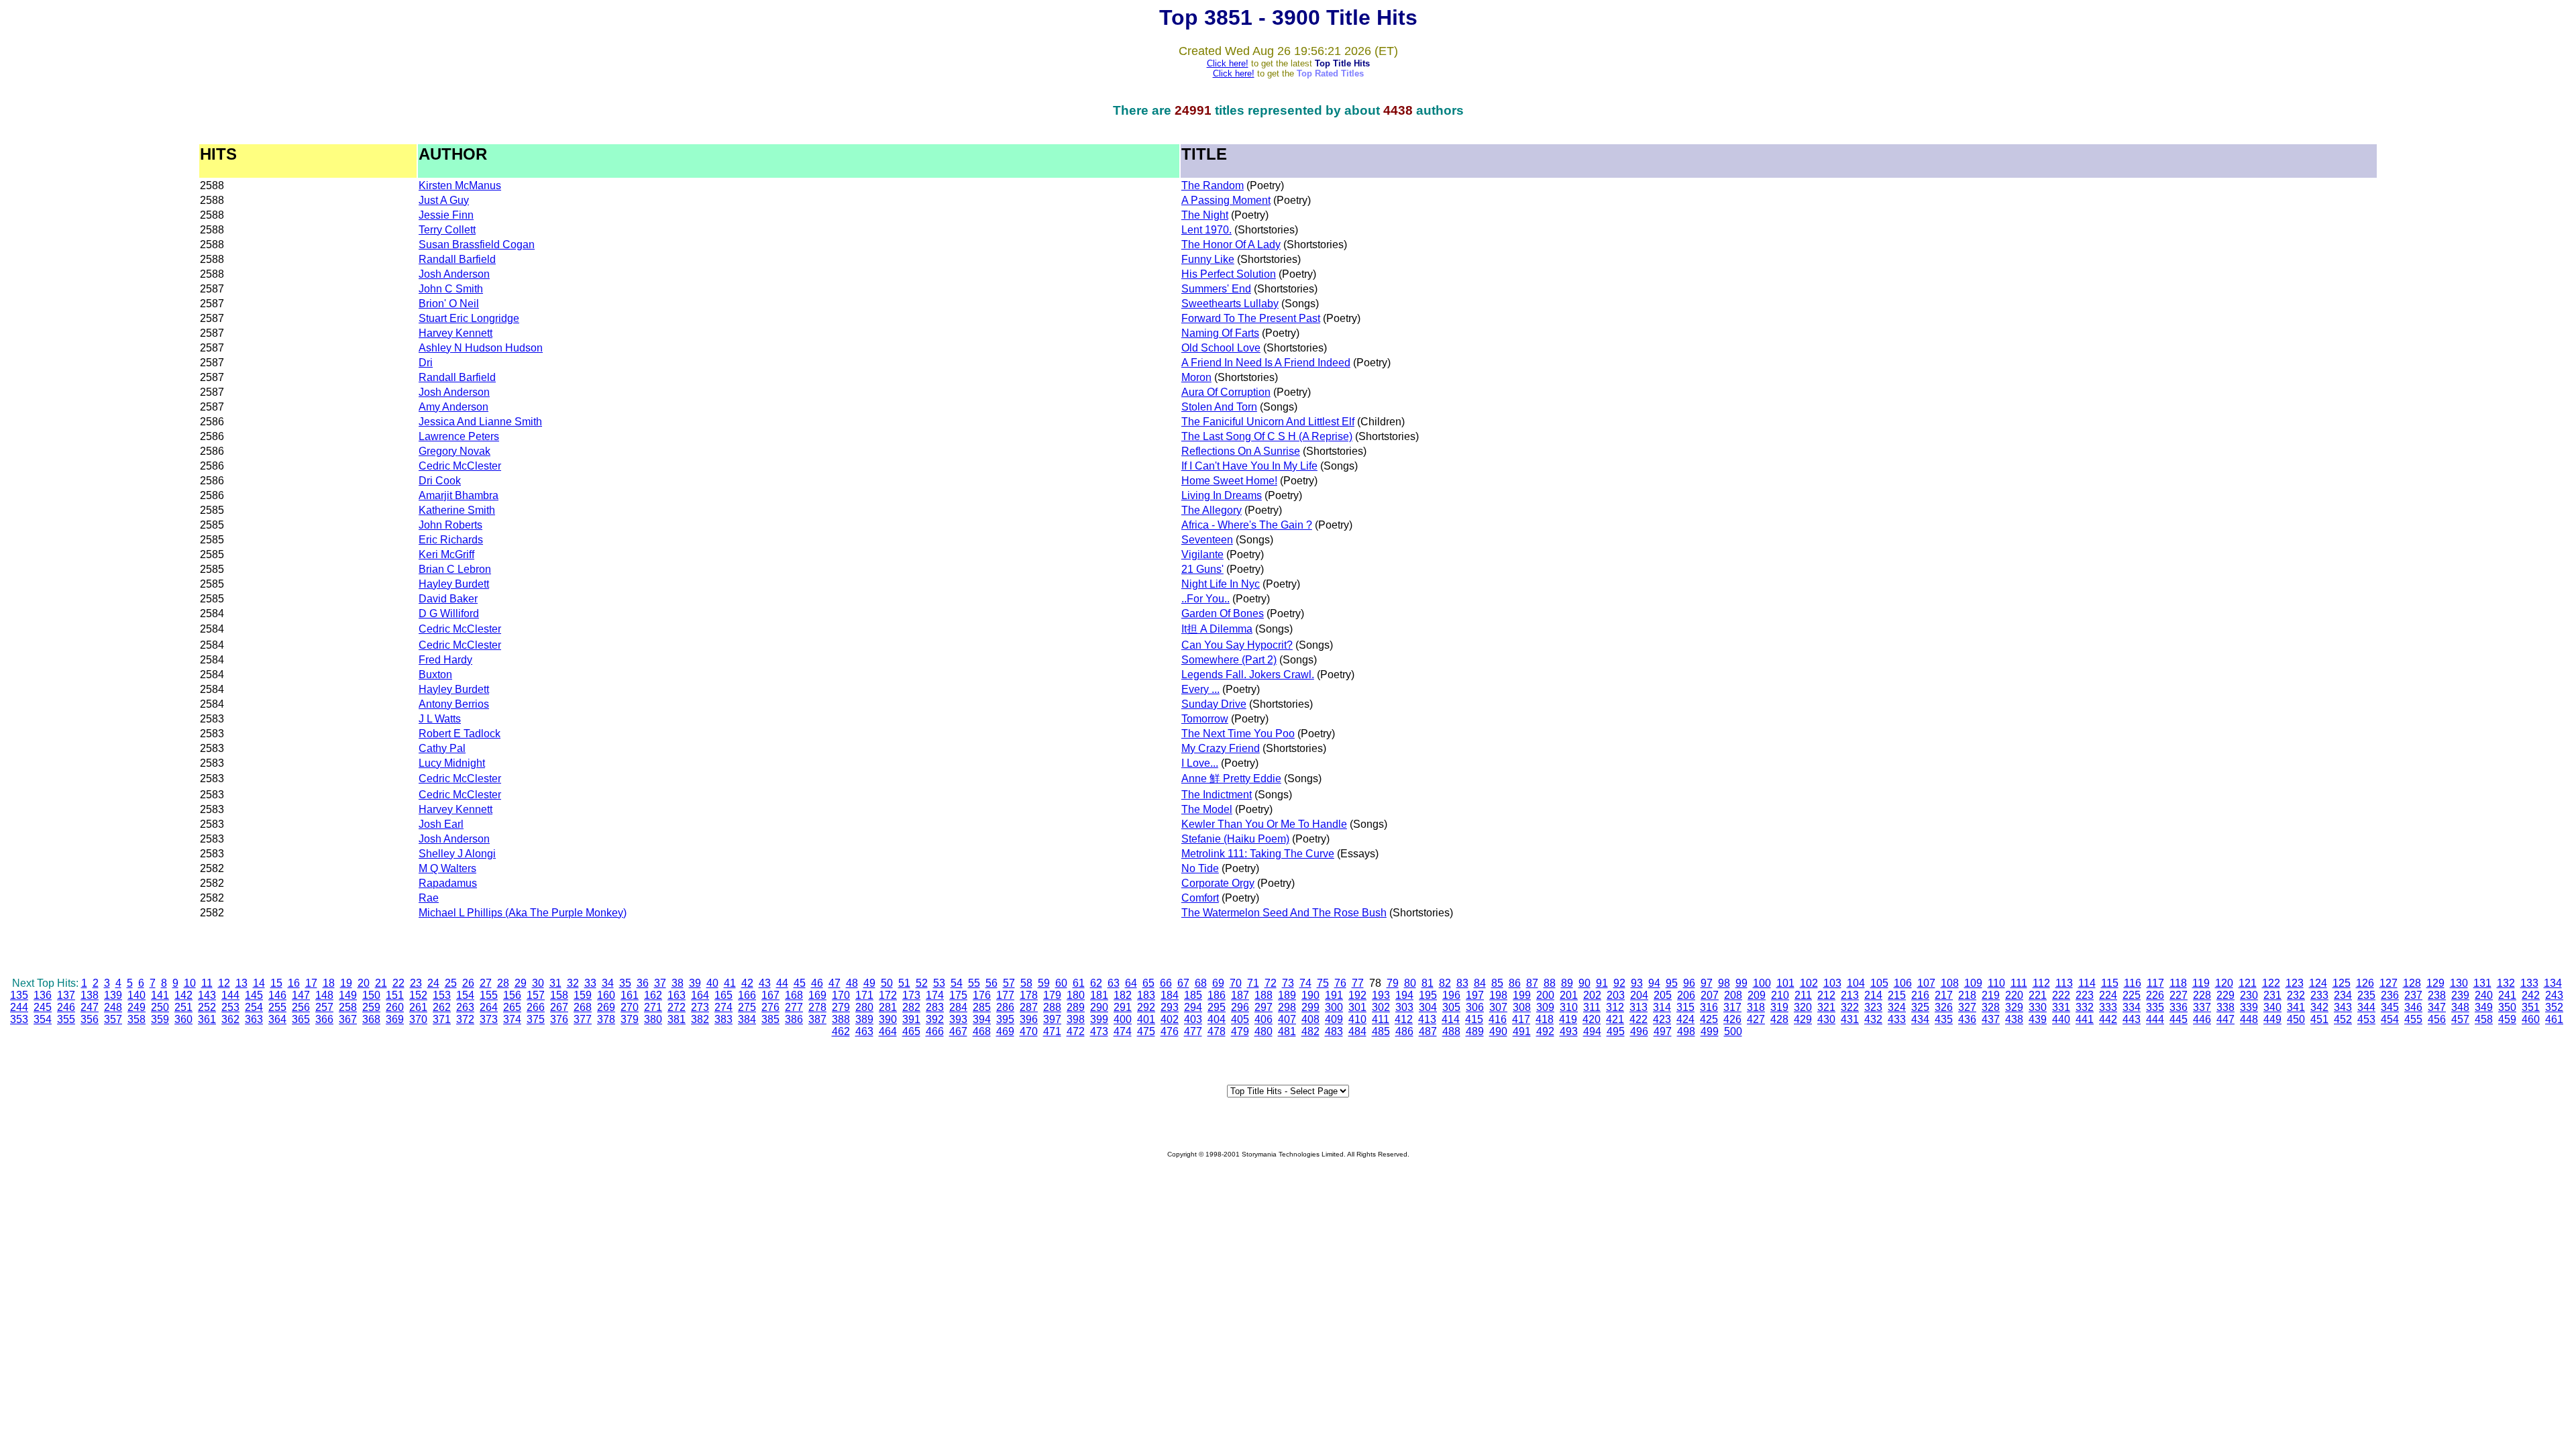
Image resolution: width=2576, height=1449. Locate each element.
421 (1615, 1019)
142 (183, 995)
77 (1358, 983)
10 (190, 983)
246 (66, 1007)
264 (489, 1007)
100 (1762, 983)
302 (1381, 1007)
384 (747, 1019)
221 (2038, 995)
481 (1287, 1031)
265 (512, 1007)
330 (2038, 1007)
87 (1532, 983)
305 (1451, 1007)
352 (2554, 1007)
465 (911, 1031)
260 (395, 1007)
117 (2155, 983)
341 (2296, 1007)
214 (1873, 995)
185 (1193, 995)
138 (90, 995)
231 (2272, 995)
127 (2389, 983)
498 (1686, 1031)
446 (2202, 1019)
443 (2132, 1019)
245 (43, 1007)
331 (2061, 1007)
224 (2108, 995)
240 (2484, 995)
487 (1428, 1031)
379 (630, 1019)
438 (2014, 1019)
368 (371, 1019)
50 (887, 983)
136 (43, 995)
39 (695, 983)
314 (1662, 1007)
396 (1029, 1019)
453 (2366, 1019)
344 (2366, 1007)
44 (782, 983)
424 (1685, 1019)
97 (1707, 983)
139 (113, 995)
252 (207, 1007)
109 (1973, 983)
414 (1451, 1019)
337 (2202, 1007)
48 (852, 983)
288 (1052, 1007)
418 (1545, 1019)
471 (1052, 1031)
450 (2296, 1019)
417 (1521, 1019)
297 (1264, 1007)
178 (1029, 995)
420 (1592, 1019)
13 (241, 983)
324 (1897, 1007)
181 (1099, 995)
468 (982, 1031)
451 (2319, 1019)
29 (521, 983)
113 (2064, 983)
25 (451, 983)
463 (864, 1031)
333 (2108, 1007)
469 (1005, 1031)
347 (2437, 1007)
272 (677, 1007)
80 (1410, 983)
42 (747, 983)
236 (2390, 995)
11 (207, 983)
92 (1619, 983)
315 (1685, 1007)
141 (160, 995)
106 (1903, 983)
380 (653, 1019)
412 (1404, 1019)
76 (1340, 983)
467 (958, 1031)
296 (1240, 1007)
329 (2014, 1007)
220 (2014, 995)
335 (2155, 1007)
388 (841, 1019)
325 (1920, 1007)
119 (2201, 983)
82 (1445, 983)
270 (630, 1007)
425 (1709, 1019)
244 (19, 1007)
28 (503, 983)
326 (1944, 1007)
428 (1779, 1019)
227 (2179, 995)
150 (371, 995)
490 (1498, 1031)
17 (311, 983)
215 (1897, 995)
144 (230, 995)
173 (911, 995)
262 (442, 1007)
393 (958, 1019)
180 (1076, 995)
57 (1009, 983)
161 (630, 995)
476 (1170, 1031)
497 (1663, 1031)
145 (254, 995)
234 (2343, 995)
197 (1475, 995)
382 (700, 1019)
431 (1850, 1019)
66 (1166, 983)
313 (1639, 1007)
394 (982, 1019)
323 (1873, 1007)
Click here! (1228, 63)
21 (381, 983)
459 (2507, 1019)
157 (536, 995)
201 (1569, 995)
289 (1076, 1007)
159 (583, 995)
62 (1096, 983)
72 (1271, 983)
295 (1217, 1007)
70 (1236, 983)
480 (1264, 1031)
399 (1099, 1019)
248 (113, 1007)
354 (43, 1019)
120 (2224, 983)
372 (465, 1019)
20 (364, 983)
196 (1451, 995)
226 (2155, 995)
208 (1733, 995)
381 (677, 1019)
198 (1498, 995)
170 (841, 995)
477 (1193, 1031)
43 (765, 983)
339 (2249, 1007)
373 (489, 1019)
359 (160, 1019)
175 (958, 995)
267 (559, 1007)
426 (1732, 1019)
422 (1639, 1019)
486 (1404, 1031)
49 (869, 983)
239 (2460, 995)
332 (2085, 1007)
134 (2553, 983)
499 (1710, 1031)
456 (2437, 1019)
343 (2343, 1007)
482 (1310, 1031)
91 (1602, 983)
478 (1217, 1031)
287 (1029, 1007)
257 (324, 1007)
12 (224, 983)
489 (1475, 1031)
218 (1967, 995)
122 (2271, 983)
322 (1850, 1007)
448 (2249, 1019)
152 (418, 995)
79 (1393, 983)
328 (1991, 1007)
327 (1967, 1007)
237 (2413, 995)
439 (2038, 1019)
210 (1780, 995)
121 (2248, 983)
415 (1474, 1019)
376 (559, 1019)
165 (723, 995)
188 (1264, 995)
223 (2085, 995)
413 (1427, 1019)
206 (1686, 995)
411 (1381, 1019)
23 (416, 983)
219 (1991, 995)
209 (1757, 995)
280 (864, 1007)
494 (1592, 1031)
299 (1310, 1007)
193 (1381, 995)
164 (700, 995)
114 (2087, 983)
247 (90, 1007)
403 (1193, 1019)
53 (939, 983)
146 (277, 995)
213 (1850, 995)
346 (2413, 1007)
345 (2390, 1007)
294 (1193, 1007)
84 (1480, 983)
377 (583, 1019)
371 (442, 1019)
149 (348, 995)
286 (1005, 1007)
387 (817, 1019)
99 (1741, 983)
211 (1803, 995)
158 (559, 995)
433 (1897, 1019)
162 (653, 995)
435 (1944, 1019)
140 (137, 995)
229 (2225, 995)
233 (2319, 995)
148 (324, 995)
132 (2506, 983)
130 (2459, 983)
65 (1148, 983)
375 (536, 1019)
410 (1357, 1019)
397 (1052, 1019)
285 (982, 1007)
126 (2365, 983)
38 (678, 983)
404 (1217, 1019)
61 (1079, 983)
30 (538, 983)
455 (2413, 1019)
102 (1809, 983)
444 (2155, 1019)
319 (1779, 1007)
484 (1357, 1031)
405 (1240, 1019)
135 (19, 995)
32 (573, 983)
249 (137, 1007)
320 (1803, 1007)
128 (2412, 983)
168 (794, 995)
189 (1287, 995)
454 (2390, 1019)
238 (2437, 995)
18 (329, 983)
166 (747, 995)
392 (935, 1019)
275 (747, 1007)
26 (468, 983)
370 (418, 1019)
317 (1732, 1007)
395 (1005, 1019)
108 (1950, 983)
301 (1357, 1007)
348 (2460, 1007)
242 (2531, 995)
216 (1920, 995)
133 (2529, 983)
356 (90, 1019)
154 (465, 995)
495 (1616, 1031)
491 (1522, 1031)
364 (277, 1019)
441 (2085, 1019)
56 (991, 983)
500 (1733, 1031)
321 (1826, 1007)
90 (1585, 983)
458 (2484, 1019)
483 (1334, 1031)
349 (2484, 1007)
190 (1310, 995)
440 (2061, 1019)
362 (230, 1019)
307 (1498, 1007)
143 (207, 995)
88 (1550, 983)
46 (817, 983)
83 (1462, 983)
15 (276, 983)
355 (66, 1019)
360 (183, 1019)
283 (935, 1007)
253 (230, 1007)
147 (301, 995)
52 (922, 983)
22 (398, 983)
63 (1114, 983)
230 (2249, 995)
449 (2272, 1019)
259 (371, 1007)
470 (1029, 1031)
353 (19, 1019)
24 (433, 983)
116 (2133, 983)
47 (835, 983)
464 (888, 1031)
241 (2507, 995)
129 (2435, 983)
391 (911, 1019)
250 (160, 1007)
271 (653, 1007)
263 (465, 1007)
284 (958, 1007)
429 (1803, 1019)
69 (1218, 983)
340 (2272, 1007)
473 (1099, 1031)
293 (1170, 1007)
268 (583, 1007)
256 (301, 1007)
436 (1967, 1019)
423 (1662, 1019)
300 (1334, 1007)
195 (1428, 995)
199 (1522, 995)
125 (2342, 983)
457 (2460, 1019)
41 (730, 983)
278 (817, 1007)
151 (395, 995)
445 (2179, 1019)
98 (1724, 983)
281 (888, 1007)
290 (1099, 1007)
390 (888, 1019)
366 (324, 1019)
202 (1592, 995)
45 (800, 983)
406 (1264, 1019)
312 (1615, 1007)
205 (1663, 995)
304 (1428, 1007)
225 (2132, 995)
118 (2178, 983)
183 (1146, 995)
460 (2531, 1019)
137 (66, 995)
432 (1873, 1019)
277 (794, 1007)
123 (2295, 983)
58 (1026, 983)
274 (723, 1007)
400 (1123, 1019)
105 (1879, 983)
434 (1920, 1019)
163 (677, 995)
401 (1146, 1019)
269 (606, 1007)
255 (277, 1007)
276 (770, 1007)
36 (643, 983)
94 (1654, 983)
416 (1498, 1019)
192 (1357, 995)
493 (1569, 1031)
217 (1944, 995)
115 (2110, 983)
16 (294, 983)
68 (1201, 983)
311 (1592, 1007)
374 (512, 1019)
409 (1334, 1019)
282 (911, 1007)
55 (974, 983)
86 (1515, 983)
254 (254, 1007)
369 (395, 1019)
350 (2507, 1007)
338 (2225, 1007)
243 (2554, 995)
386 (794, 1019)
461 (2554, 1019)
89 (1567, 983)
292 (1146, 1007)
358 (137, 1019)
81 (1428, 983)
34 (608, 983)
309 (1545, 1007)
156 (512, 995)
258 (348, 1007)
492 (1545, 1031)
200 (1545, 995)
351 (2531, 1007)
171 (864, 995)
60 (1061, 983)
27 (486, 983)
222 (2061, 995)
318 (1756, 1007)
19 (346, 983)
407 (1287, 1019)
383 (723, 1019)
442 (2108, 1019)
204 (1639, 995)
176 (982, 995)
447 (2225, 1019)
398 (1076, 1019)
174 (935, 995)
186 (1217, 995)
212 (1826, 995)
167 (770, 995)
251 (183, 1007)
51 (904, 983)
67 (1183, 983)
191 (1334, 995)
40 (712, 983)
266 (536, 1007)
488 (1451, 1031)
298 (1287, 1007)
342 (2319, 1007)
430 (1826, 1019)
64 (1131, 983)
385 (770, 1019)
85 (1497, 983)
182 (1123, 995)
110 (1996, 983)
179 (1052, 995)
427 (1756, 1019)
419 (1568, 1019)
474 (1123, 1031)
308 (1522, 1007)
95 (1672, 983)
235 (2366, 995)
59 (1044, 983)
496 (1639, 1031)
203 (1616, 995)
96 (1689, 983)
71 (1253, 983)
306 (1475, 1007)
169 (817, 995)
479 (1240, 1031)
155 (489, 995)
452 (2343, 1019)
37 (660, 983)
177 (1005, 995)
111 (2019, 983)
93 (1637, 983)
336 (2179, 1007)
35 (625, 983)
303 (1404, 1007)
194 (1404, 995)
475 (1146, 1031)
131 (2482, 983)
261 (418, 1007)
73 (1288, 983)
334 (2132, 1007)
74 (1305, 983)
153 (442, 995)
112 (2041, 983)
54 (957, 983)
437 (1991, 1019)
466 (935, 1031)
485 (1381, 1031)
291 (1123, 1007)
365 (301, 1019)
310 (1569, 1007)
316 (1709, 1007)
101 (1785, 983)
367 (348, 1019)
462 (841, 1031)
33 (590, 983)
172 (888, 995)
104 (1856, 983)
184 (1170, 995)
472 (1076, 1031)
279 (841, 1007)
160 (606, 995)
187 (1240, 995)
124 (2318, 983)
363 (254, 1019)
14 (259, 983)
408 (1310, 1019)
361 (207, 1019)
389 (864, 1019)
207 (1710, 995)
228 (2202, 995)
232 (2296, 995)
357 (113, 1019)
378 (606, 1019)
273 (700, 1007)
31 (555, 983)
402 (1170, 1019)
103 (1832, 983)
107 (1926, 983)
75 (1323, 983)
